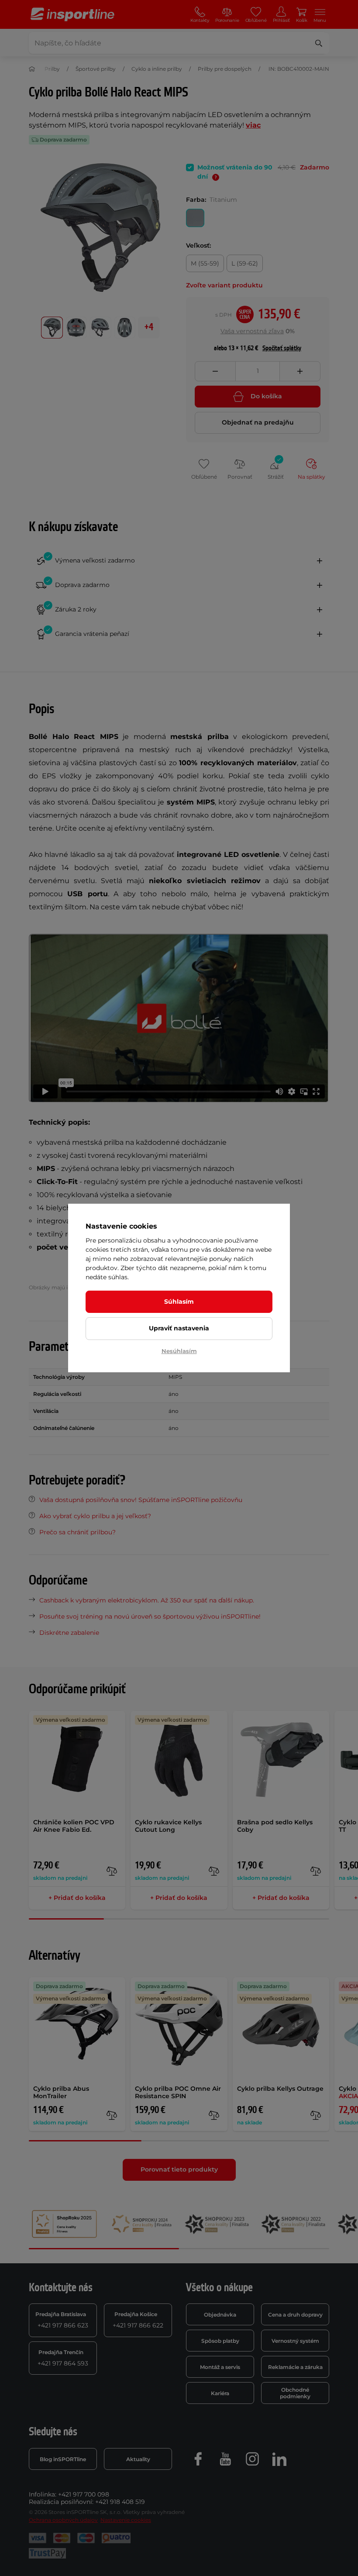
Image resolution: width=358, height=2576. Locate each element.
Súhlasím (179, 1302)
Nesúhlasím (179, 1351)
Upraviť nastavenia (179, 1328)
